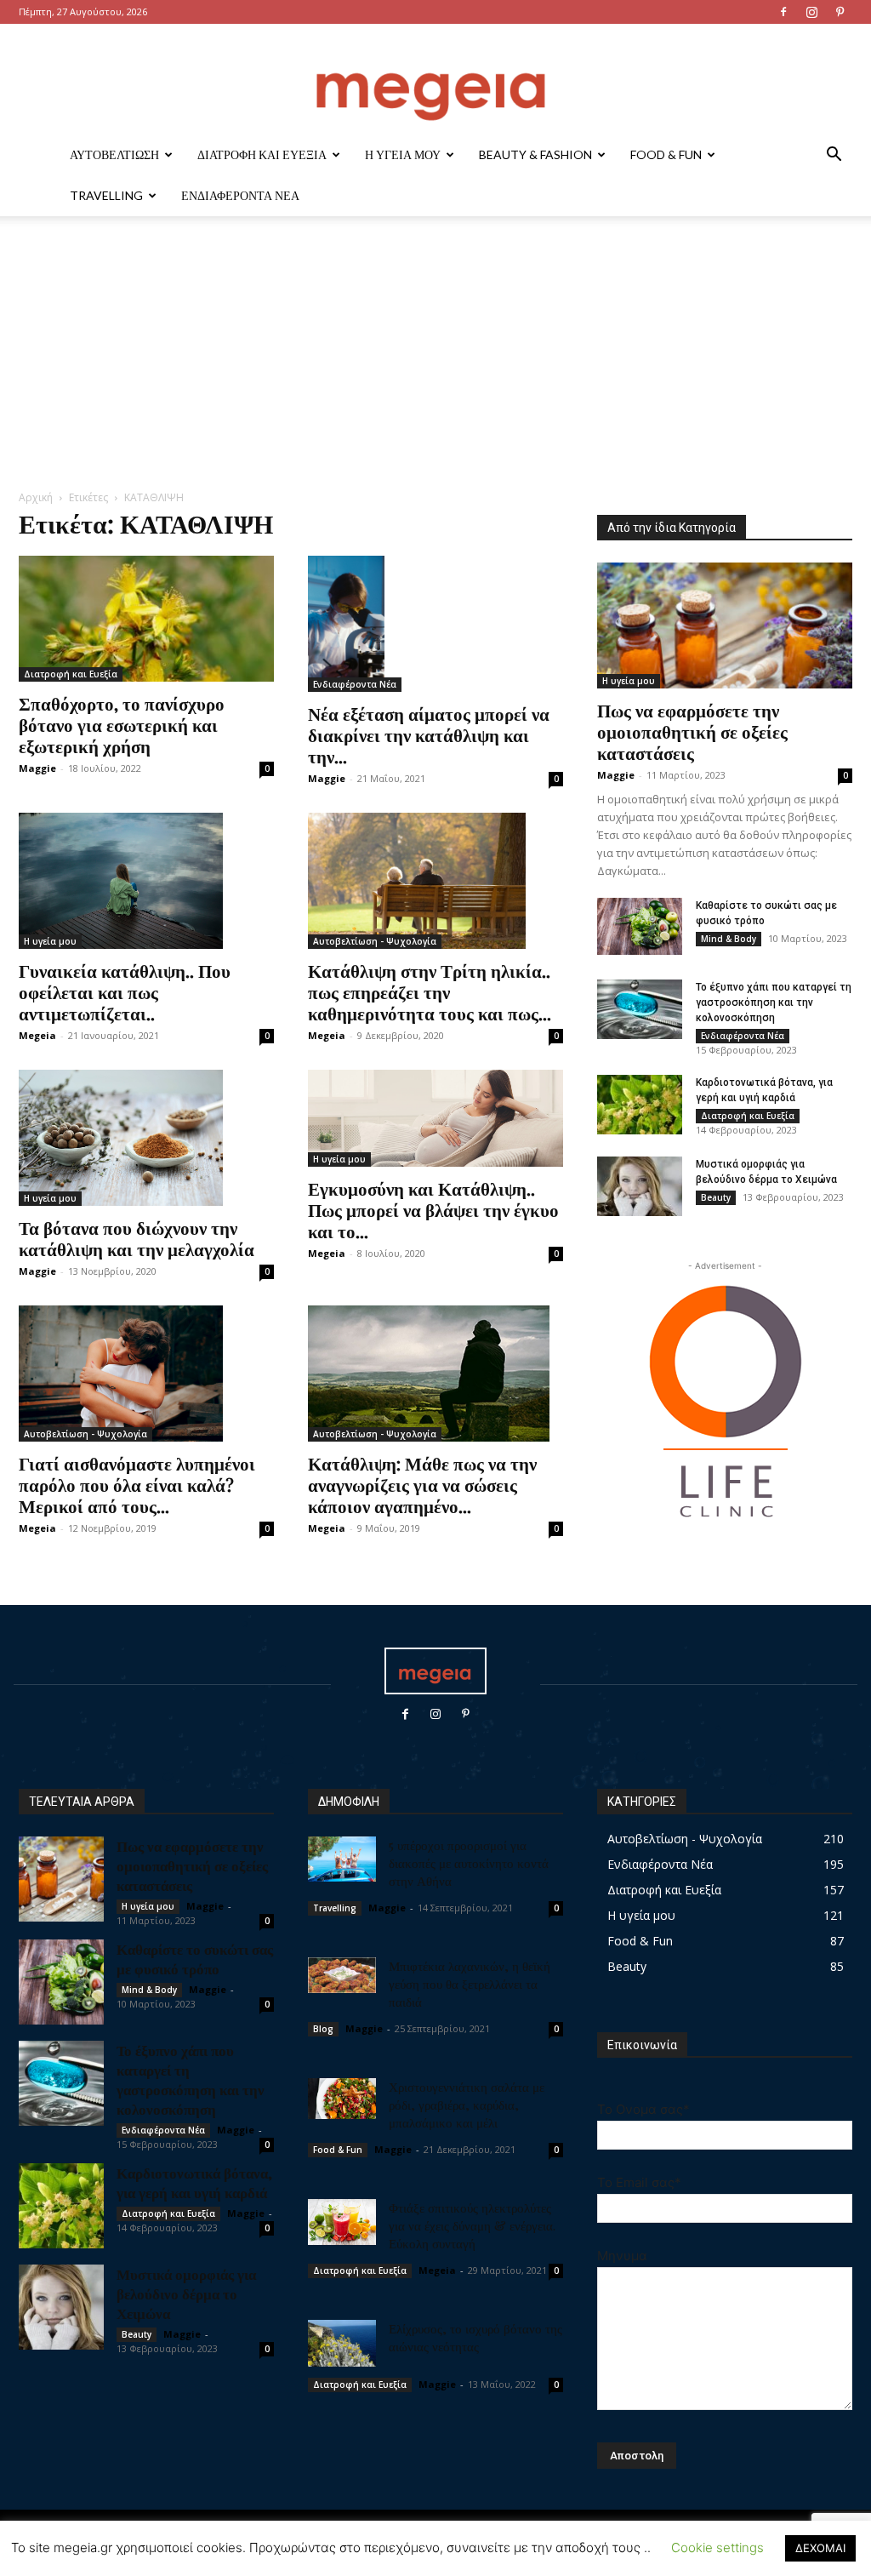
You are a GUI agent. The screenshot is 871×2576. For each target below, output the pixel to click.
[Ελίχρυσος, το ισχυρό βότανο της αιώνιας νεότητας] (342, 2343)
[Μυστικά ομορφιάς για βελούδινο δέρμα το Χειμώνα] (640, 1186)
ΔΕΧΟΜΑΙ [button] (820, 2548)
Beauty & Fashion (535, 154)
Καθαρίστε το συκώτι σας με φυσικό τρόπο (195, 1959)
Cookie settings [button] (717, 2547)
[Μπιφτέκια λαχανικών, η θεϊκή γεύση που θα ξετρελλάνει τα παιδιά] (342, 1975)
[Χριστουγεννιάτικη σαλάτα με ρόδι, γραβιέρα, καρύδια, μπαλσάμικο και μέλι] (342, 2099)
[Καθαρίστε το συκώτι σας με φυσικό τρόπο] (640, 926)
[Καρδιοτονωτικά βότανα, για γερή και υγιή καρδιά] (640, 1105)
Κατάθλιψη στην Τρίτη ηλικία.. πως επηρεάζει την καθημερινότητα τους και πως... (430, 991)
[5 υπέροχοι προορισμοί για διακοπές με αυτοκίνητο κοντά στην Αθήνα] (342, 1859)
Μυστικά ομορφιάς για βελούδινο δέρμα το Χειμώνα (186, 2293)
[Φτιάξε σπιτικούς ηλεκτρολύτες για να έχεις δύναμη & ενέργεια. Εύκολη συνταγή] (342, 2222)
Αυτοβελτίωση (114, 154)
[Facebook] (783, 12)
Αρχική (36, 497)
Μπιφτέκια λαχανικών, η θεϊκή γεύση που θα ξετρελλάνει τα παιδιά (470, 1984)
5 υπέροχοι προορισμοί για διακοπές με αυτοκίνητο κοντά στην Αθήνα (469, 1863)
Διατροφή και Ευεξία (262, 154)
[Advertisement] (435, 362)
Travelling (106, 195)
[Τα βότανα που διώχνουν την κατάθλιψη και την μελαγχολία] (146, 1138)
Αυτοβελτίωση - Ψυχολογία (375, 941)
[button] (834, 156)
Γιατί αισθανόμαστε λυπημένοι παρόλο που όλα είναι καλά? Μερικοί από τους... (137, 1484)
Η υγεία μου (403, 154)
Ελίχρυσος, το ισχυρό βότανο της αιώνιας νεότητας (475, 2337)
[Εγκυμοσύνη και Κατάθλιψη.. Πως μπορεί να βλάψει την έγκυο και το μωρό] (435, 1118)
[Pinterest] (840, 12)
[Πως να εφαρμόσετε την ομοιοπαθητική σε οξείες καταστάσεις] (725, 625)
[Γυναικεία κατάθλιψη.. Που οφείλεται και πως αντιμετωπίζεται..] (146, 881)
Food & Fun (666, 154)
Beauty (716, 1197)
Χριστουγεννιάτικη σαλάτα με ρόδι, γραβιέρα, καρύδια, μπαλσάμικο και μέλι (467, 2105)
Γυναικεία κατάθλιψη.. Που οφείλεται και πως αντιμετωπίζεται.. (125, 991)
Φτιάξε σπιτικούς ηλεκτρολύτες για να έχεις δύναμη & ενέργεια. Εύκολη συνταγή (472, 2225)
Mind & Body (729, 939)
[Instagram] (811, 12)
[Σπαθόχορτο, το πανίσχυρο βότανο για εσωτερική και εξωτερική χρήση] (146, 619)
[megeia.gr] (435, 80)
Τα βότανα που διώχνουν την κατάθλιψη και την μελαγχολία (137, 1238)
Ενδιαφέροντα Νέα (240, 195)
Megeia (37, 1035)
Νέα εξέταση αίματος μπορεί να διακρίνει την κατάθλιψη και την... (429, 734)
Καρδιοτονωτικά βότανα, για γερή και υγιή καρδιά (194, 2182)
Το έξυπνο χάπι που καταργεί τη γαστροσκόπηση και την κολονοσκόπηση (774, 1002)
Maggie (37, 768)
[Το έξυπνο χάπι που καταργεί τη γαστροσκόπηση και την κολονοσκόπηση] (640, 1009)
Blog (323, 2029)
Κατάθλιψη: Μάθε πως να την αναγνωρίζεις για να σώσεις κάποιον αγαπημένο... (422, 1484)
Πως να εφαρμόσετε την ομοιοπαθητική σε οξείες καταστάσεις (692, 731)
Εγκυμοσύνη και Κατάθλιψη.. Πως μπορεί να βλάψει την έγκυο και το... (433, 1209)
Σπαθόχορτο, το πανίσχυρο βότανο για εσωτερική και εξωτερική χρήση (122, 724)
